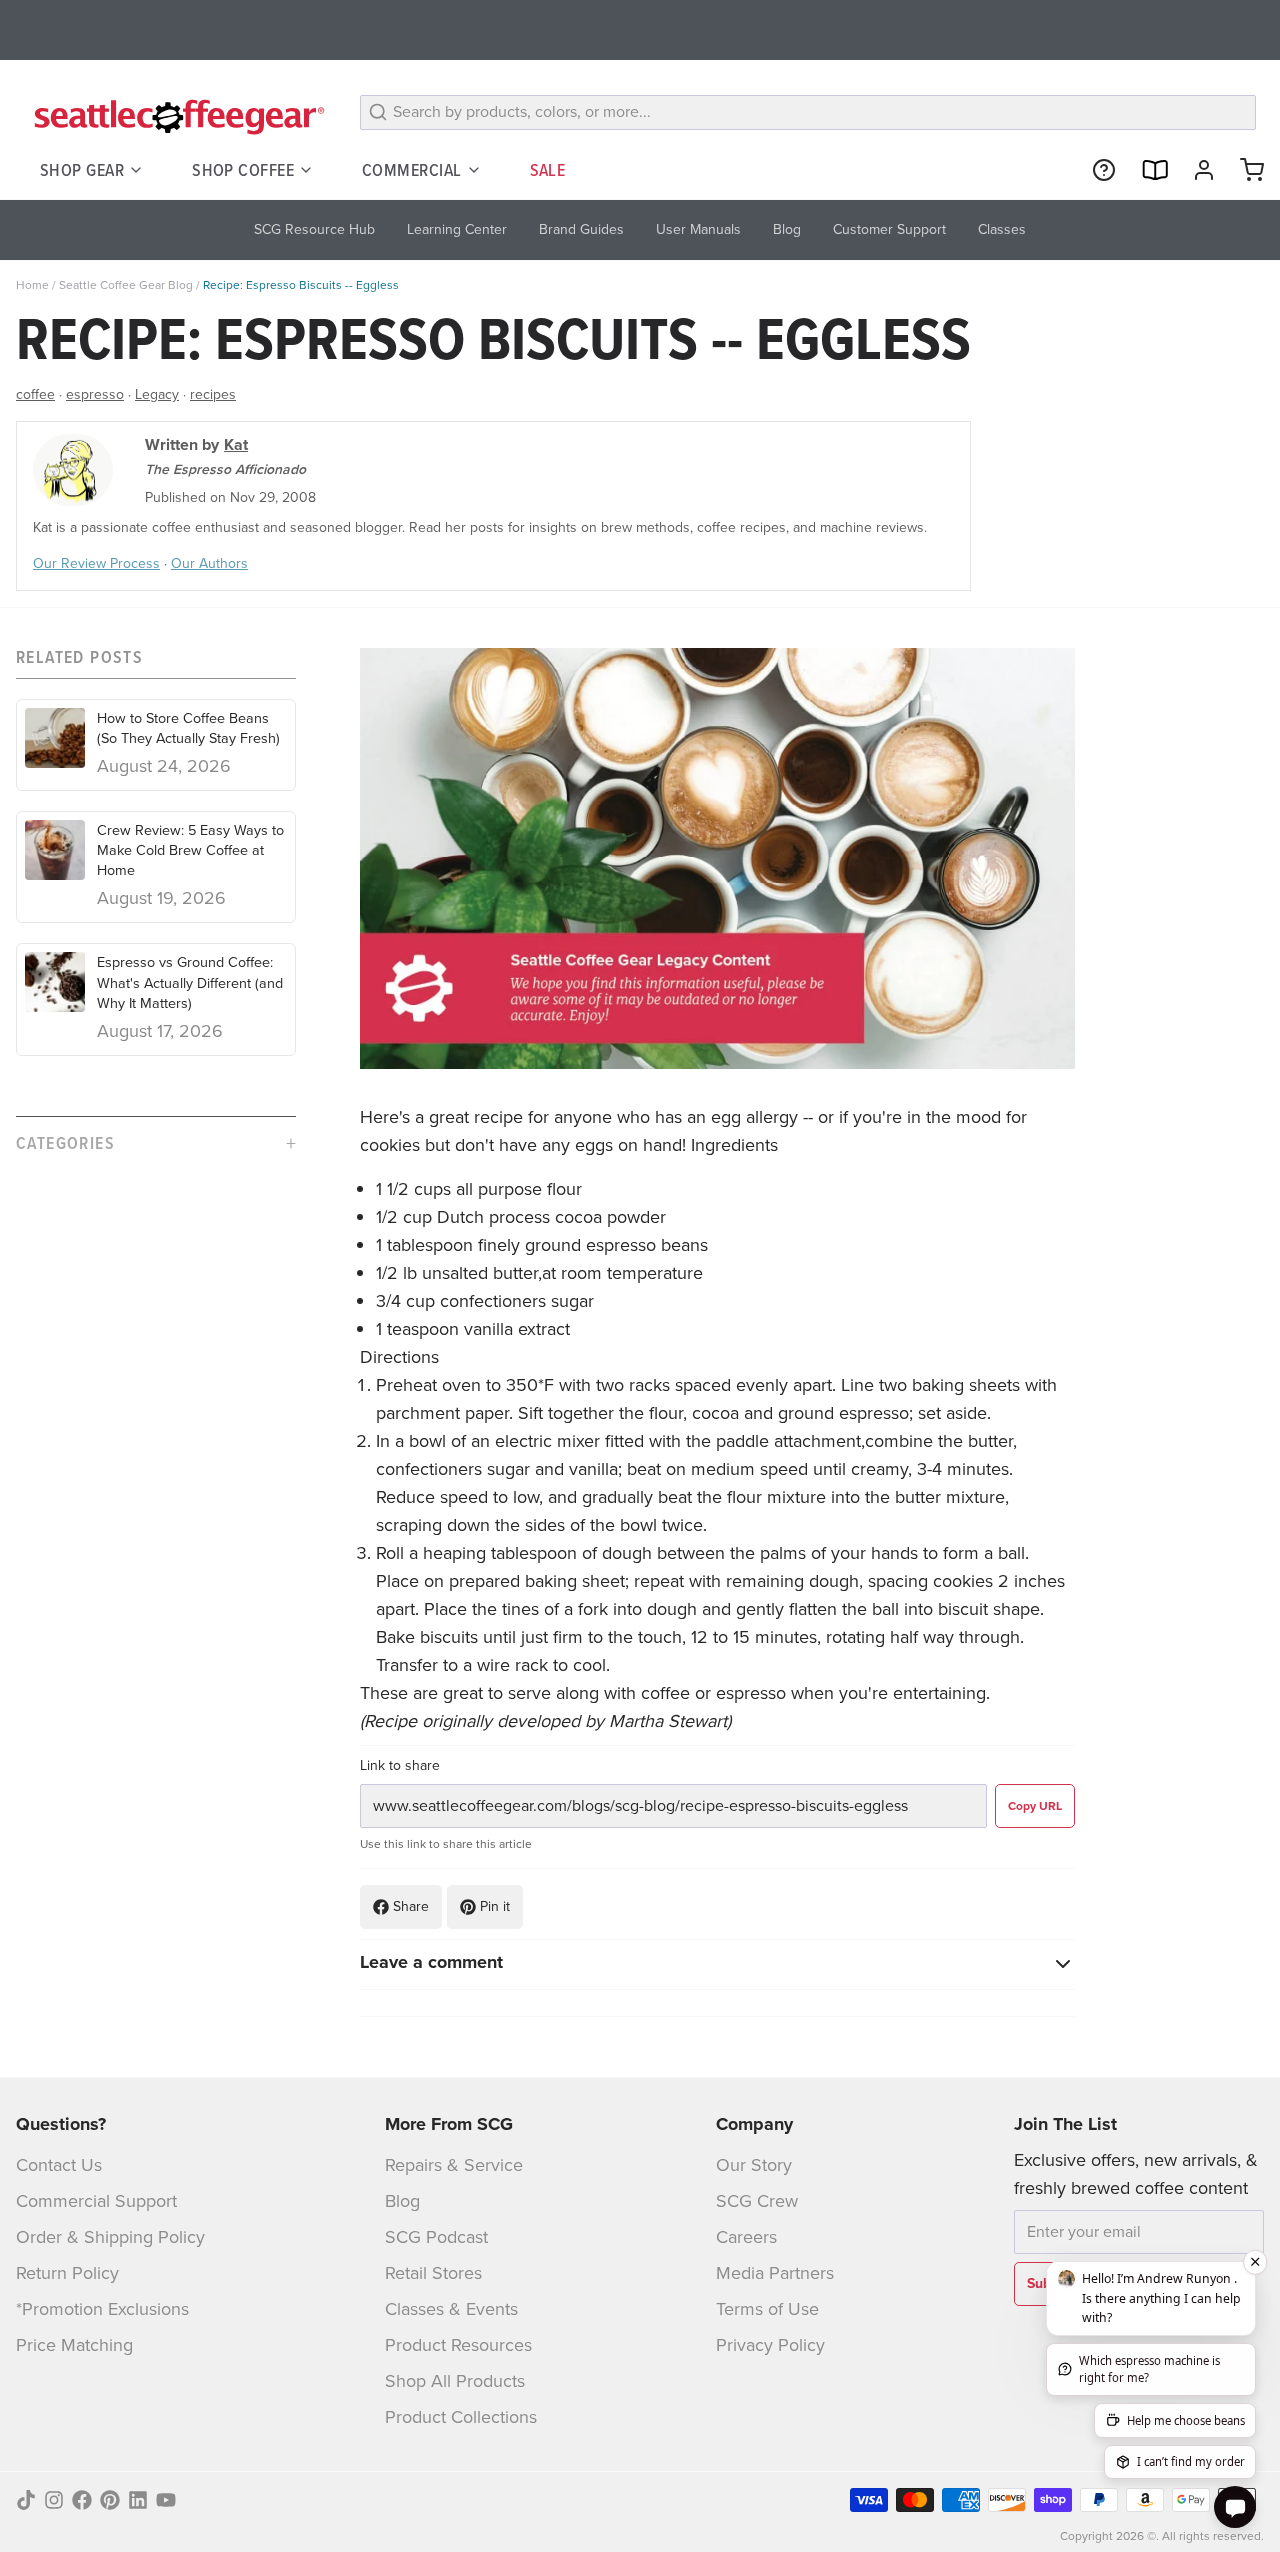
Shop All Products (455, 2381)
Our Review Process (96, 563)
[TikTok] (26, 2500)
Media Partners (775, 2273)
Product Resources (458, 2345)
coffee (35, 394)
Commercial (412, 169)
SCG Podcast (436, 2237)
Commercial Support (96, 2201)
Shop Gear (82, 169)
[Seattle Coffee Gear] (176, 116)
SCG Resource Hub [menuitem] (314, 229)
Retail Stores (433, 2273)
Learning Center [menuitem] (457, 229)
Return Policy (67, 2273)
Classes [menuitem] (1002, 229)
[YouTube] (166, 2500)
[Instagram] (54, 2500)
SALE (548, 169)
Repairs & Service (454, 2165)
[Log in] (1196, 170)
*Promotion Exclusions (102, 2309)
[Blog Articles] (1146, 170)
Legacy (157, 394)
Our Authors (209, 563)
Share (411, 1906)
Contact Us (59, 2165)
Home (32, 285)
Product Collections (461, 2417)
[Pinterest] (110, 2500)
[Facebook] (82, 2500)
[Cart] (1244, 170)
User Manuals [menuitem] (698, 229)
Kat (236, 444)
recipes (213, 394)
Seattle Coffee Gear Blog (126, 285)
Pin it (495, 1906)
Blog (402, 2201)
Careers (746, 2237)
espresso (95, 394)
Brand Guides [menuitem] (581, 229)
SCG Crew (757, 2201)
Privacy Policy (770, 2345)
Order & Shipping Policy (110, 2237)
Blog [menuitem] (787, 229)
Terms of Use (767, 2309)
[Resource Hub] (1096, 170)
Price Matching (74, 2345)
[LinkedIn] (138, 2500)
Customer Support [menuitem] (889, 229)
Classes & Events (451, 2309)
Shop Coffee (243, 169)
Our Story (754, 2165)
